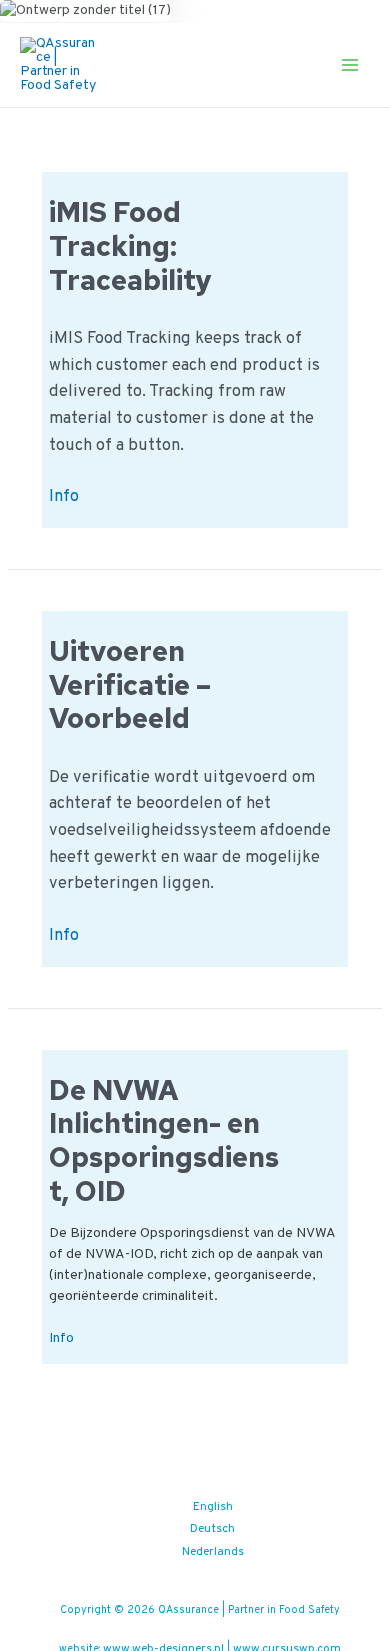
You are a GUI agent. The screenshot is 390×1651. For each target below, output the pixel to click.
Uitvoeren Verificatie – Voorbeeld (130, 685)
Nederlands (213, 1552)
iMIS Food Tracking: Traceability (130, 246)
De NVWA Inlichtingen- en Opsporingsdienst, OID (164, 1140)
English (213, 1507)
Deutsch (212, 1529)
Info (64, 498)
